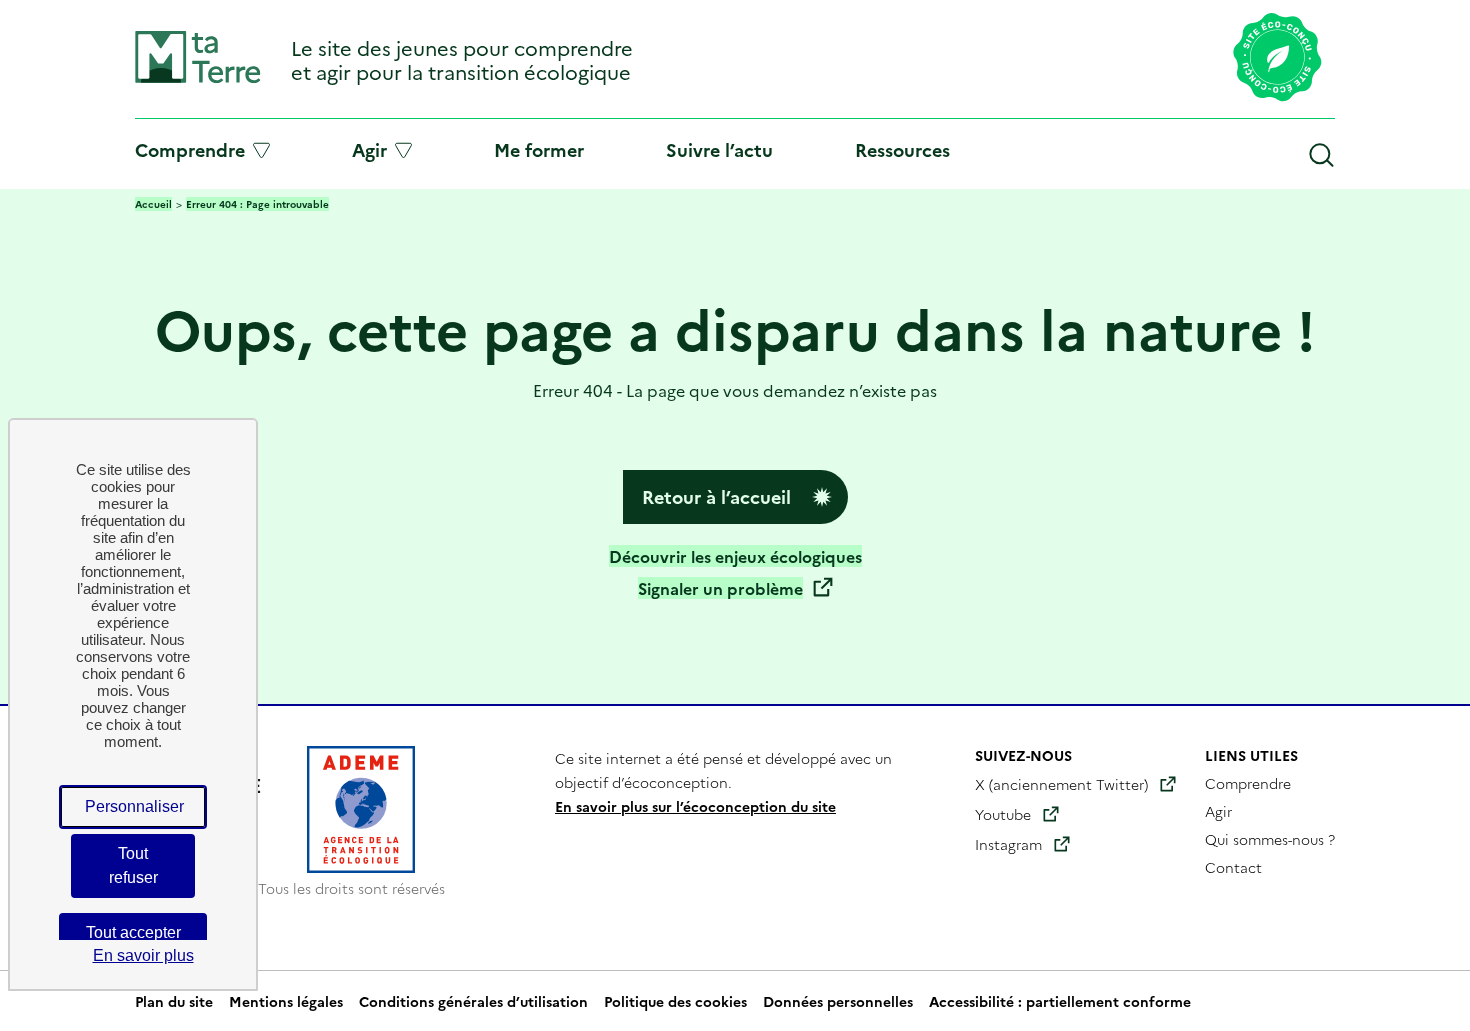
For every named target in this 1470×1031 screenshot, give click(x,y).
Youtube (1003, 814)
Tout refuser (133, 865)
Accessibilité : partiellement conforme (1060, 1001)
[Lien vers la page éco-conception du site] (1277, 59)
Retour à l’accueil (716, 496)
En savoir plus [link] (143, 955)
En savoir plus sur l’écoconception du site (695, 806)
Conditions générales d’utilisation (473, 1001)
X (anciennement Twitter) (1061, 784)
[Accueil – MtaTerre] (198, 78)
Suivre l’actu (719, 149)
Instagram (1008, 844)
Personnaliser (134, 806)
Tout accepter (133, 932)
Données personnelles (838, 1001)
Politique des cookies (675, 1001)
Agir (369, 150)
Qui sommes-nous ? (1270, 839)
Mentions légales (286, 1001)
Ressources (902, 149)
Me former (539, 149)
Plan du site (174, 1001)
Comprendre (190, 150)
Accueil (153, 204)
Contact (1233, 867)
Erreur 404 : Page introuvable (257, 204)
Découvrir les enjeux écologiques (735, 556)
